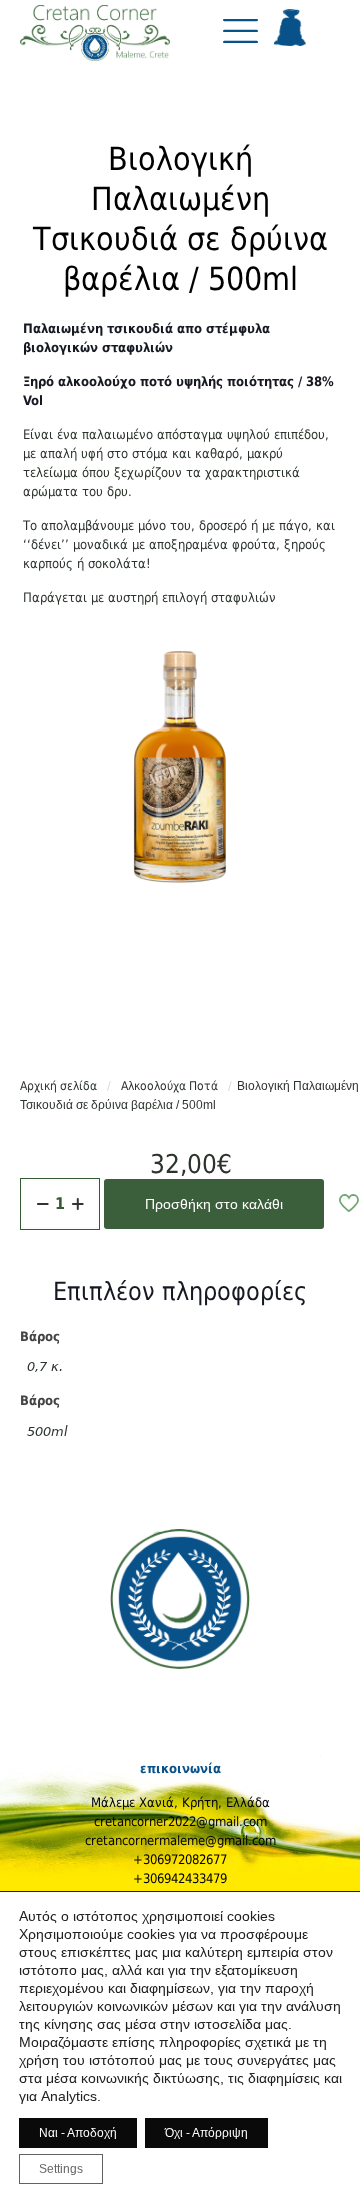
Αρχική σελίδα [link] (58, 1086)
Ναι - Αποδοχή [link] (78, 2133)
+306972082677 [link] (180, 1859)
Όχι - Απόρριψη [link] (206, 2133)
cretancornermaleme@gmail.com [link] (180, 1840)
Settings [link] (61, 2169)
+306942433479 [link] (180, 1878)
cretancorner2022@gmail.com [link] (180, 1821)
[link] (95, 39)
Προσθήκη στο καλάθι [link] (214, 1204)
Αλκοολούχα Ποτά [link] (169, 1086)
